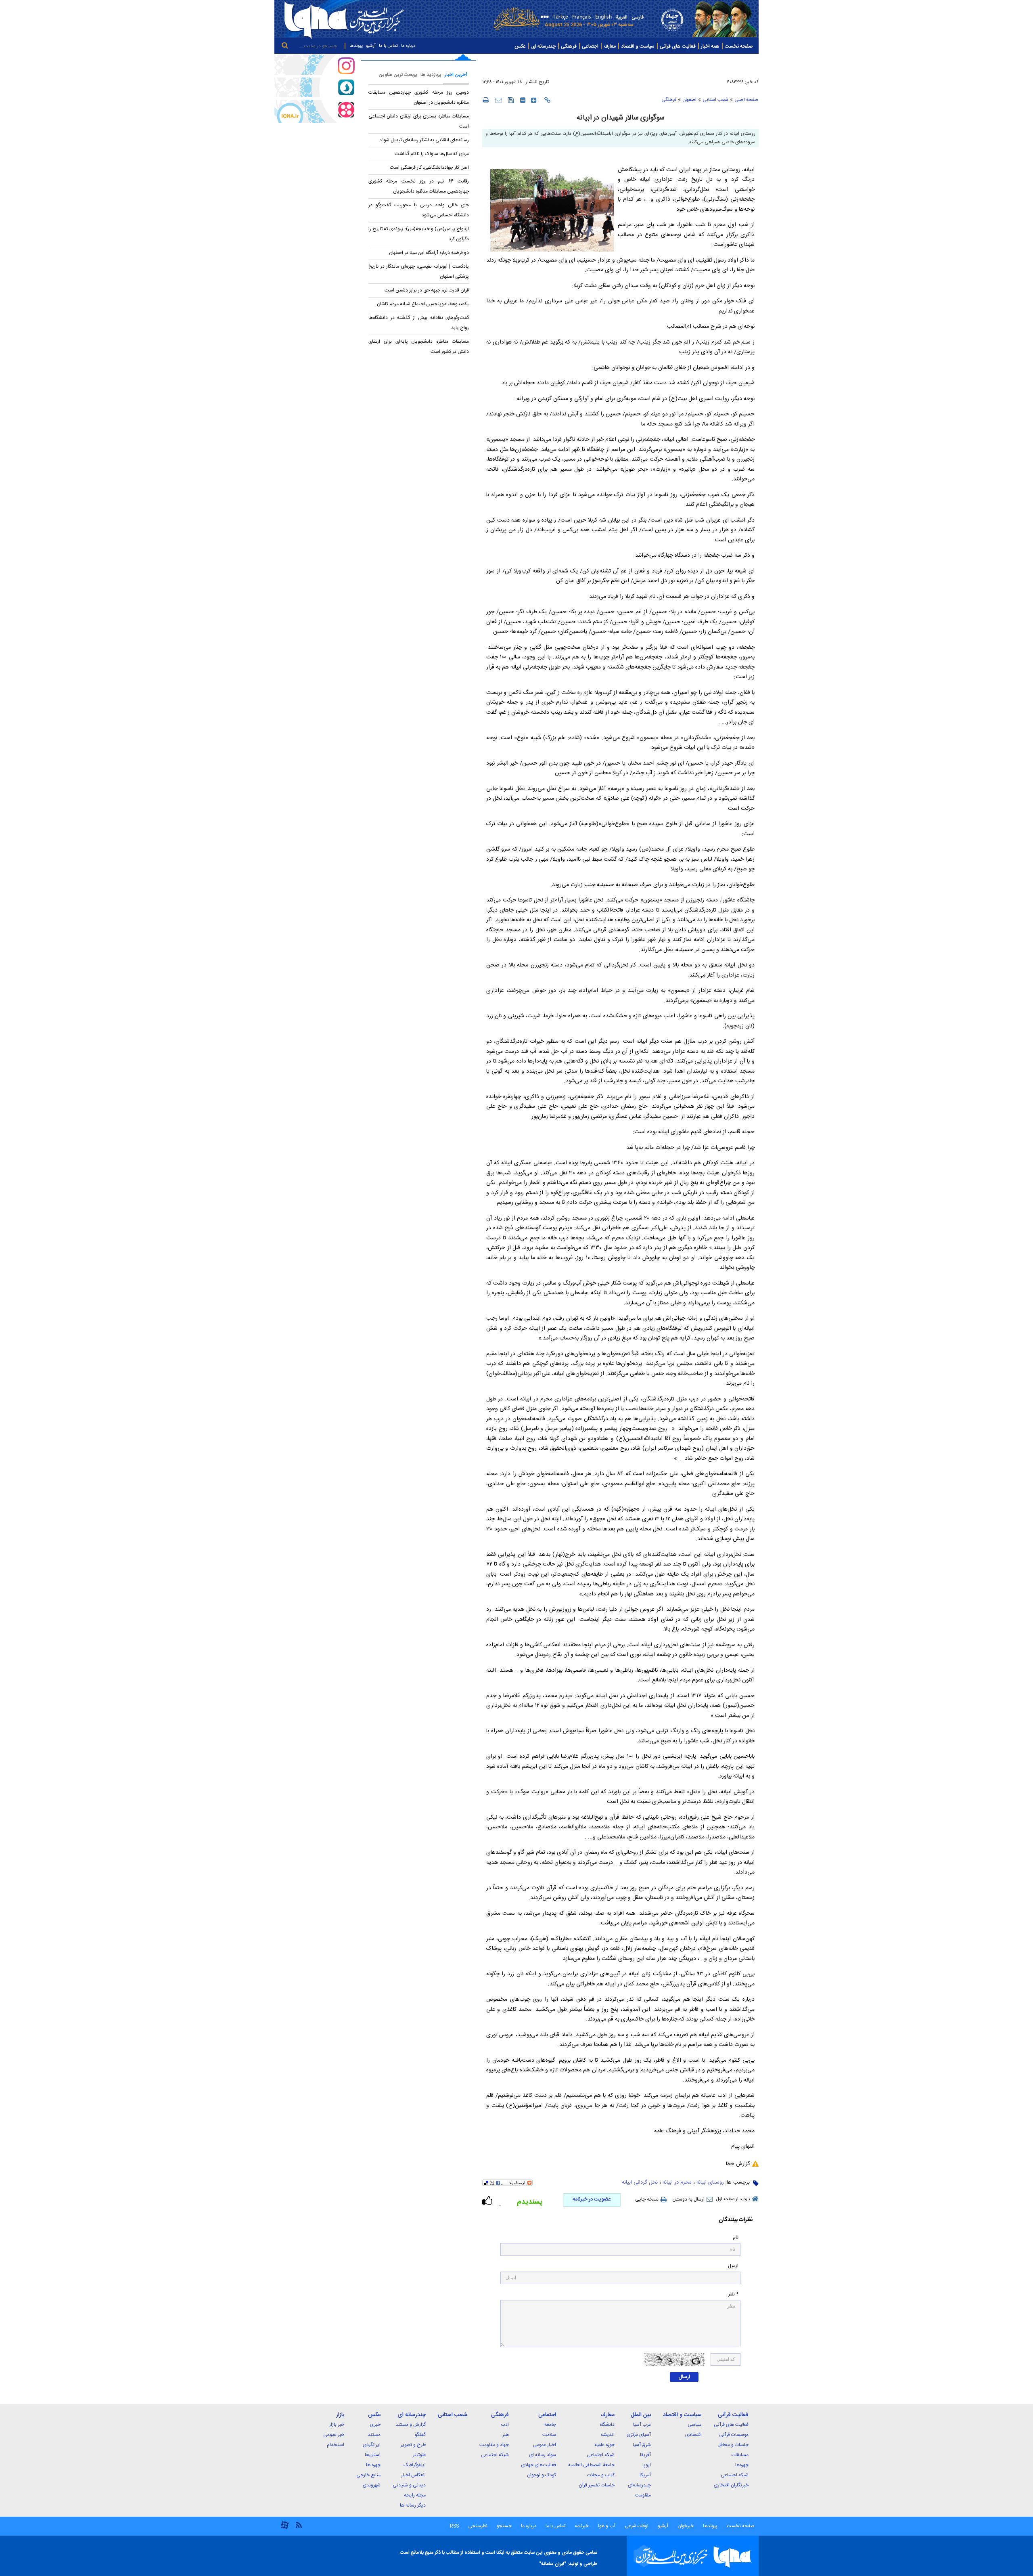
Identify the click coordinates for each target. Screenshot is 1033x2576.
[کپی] (547, 100)
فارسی (638, 17)
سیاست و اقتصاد (638, 46)
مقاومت (643, 2495)
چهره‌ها (742, 2465)
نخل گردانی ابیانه (640, 2182)
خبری (375, 2425)
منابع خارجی (368, 2475)
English (603, 16)
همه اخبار (710, 46)
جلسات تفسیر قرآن (597, 2485)
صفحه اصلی (747, 100)
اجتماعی (590, 46)
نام (736, 2237)
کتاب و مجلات (601, 2475)
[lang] (543, 18)
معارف (610, 46)
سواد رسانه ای (543, 2455)
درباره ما (408, 46)
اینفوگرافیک (415, 2465)
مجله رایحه (415, 2495)
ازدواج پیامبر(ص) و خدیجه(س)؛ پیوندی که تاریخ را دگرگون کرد (419, 234)
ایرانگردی (372, 2445)
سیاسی (695, 2425)
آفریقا (645, 2455)
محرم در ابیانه (677, 2182)
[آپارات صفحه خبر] (315, 111)
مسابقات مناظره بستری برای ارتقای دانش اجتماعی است (419, 121)
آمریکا (645, 2475)
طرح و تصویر (413, 2445)
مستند (374, 2435)
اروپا (647, 2465)
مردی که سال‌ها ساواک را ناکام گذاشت (432, 154)
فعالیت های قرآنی (678, 46)
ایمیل (733, 2266)
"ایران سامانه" (553, 2564)
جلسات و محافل (733, 2445)
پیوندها (356, 46)
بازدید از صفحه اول (733, 2199)
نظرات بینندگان (736, 2220)
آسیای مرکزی (639, 2435)
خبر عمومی (334, 2435)
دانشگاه (607, 2425)
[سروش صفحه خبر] (315, 87)
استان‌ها (373, 2455)
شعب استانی (715, 100)
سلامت (549, 2435)
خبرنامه (582, 2526)
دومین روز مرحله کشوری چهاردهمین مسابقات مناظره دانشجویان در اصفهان (419, 97)
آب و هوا (607, 2526)
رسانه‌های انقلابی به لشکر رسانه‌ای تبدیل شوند (424, 140)
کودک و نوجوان (542, 2475)
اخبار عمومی (544, 2445)
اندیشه (607, 2435)
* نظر (733, 2294)
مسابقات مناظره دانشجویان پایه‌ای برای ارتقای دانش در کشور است (419, 347)
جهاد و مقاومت (494, 2445)
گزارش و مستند (411, 2425)
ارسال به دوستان (688, 2199)
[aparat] (285, 2528)
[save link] (511, 100)
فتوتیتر (419, 2455)
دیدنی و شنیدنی (409, 2485)
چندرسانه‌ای (639, 2485)
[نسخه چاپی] (486, 100)
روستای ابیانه (710, 2182)
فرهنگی (569, 46)
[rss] (299, 2525)
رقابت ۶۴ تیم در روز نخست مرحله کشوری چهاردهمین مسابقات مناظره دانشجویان (419, 186)
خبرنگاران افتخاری (731, 2485)
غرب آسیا (642, 2425)
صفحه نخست (739, 46)
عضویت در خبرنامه (592, 2199)
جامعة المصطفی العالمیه (591, 2465)
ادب (505, 2425)
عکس (520, 46)
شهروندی (372, 2485)
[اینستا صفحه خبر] (315, 65)
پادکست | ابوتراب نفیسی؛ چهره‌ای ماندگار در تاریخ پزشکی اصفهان (419, 271)
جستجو (504, 2526)
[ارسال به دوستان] (499, 100)
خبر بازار (337, 2425)
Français (582, 16)
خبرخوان (686, 2526)
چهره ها (373, 2465)
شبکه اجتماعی (735, 2475)
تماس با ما (388, 46)
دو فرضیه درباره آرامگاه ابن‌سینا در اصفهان (429, 253)
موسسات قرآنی (734, 2435)
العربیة (622, 17)
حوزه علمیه (604, 2445)
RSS (454, 2526)
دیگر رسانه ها (413, 2505)
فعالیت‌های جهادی (538, 2465)
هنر (506, 2435)
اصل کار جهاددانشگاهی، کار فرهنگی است (429, 168)
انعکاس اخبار (413, 2475)
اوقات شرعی (636, 2526)
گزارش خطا (738, 2164)
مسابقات (740, 2455)
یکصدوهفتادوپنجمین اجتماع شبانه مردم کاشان (423, 304)
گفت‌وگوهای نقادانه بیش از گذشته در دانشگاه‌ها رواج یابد (419, 323)
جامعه (550, 2425)
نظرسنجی (478, 2526)
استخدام (336, 2445)
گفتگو (420, 2435)
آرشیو (371, 46)
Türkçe (560, 16)
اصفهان (689, 100)
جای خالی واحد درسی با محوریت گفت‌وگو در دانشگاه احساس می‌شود (419, 210)
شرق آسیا (642, 2445)
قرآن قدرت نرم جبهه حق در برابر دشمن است (427, 290)
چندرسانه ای (543, 46)
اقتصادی (693, 2435)
